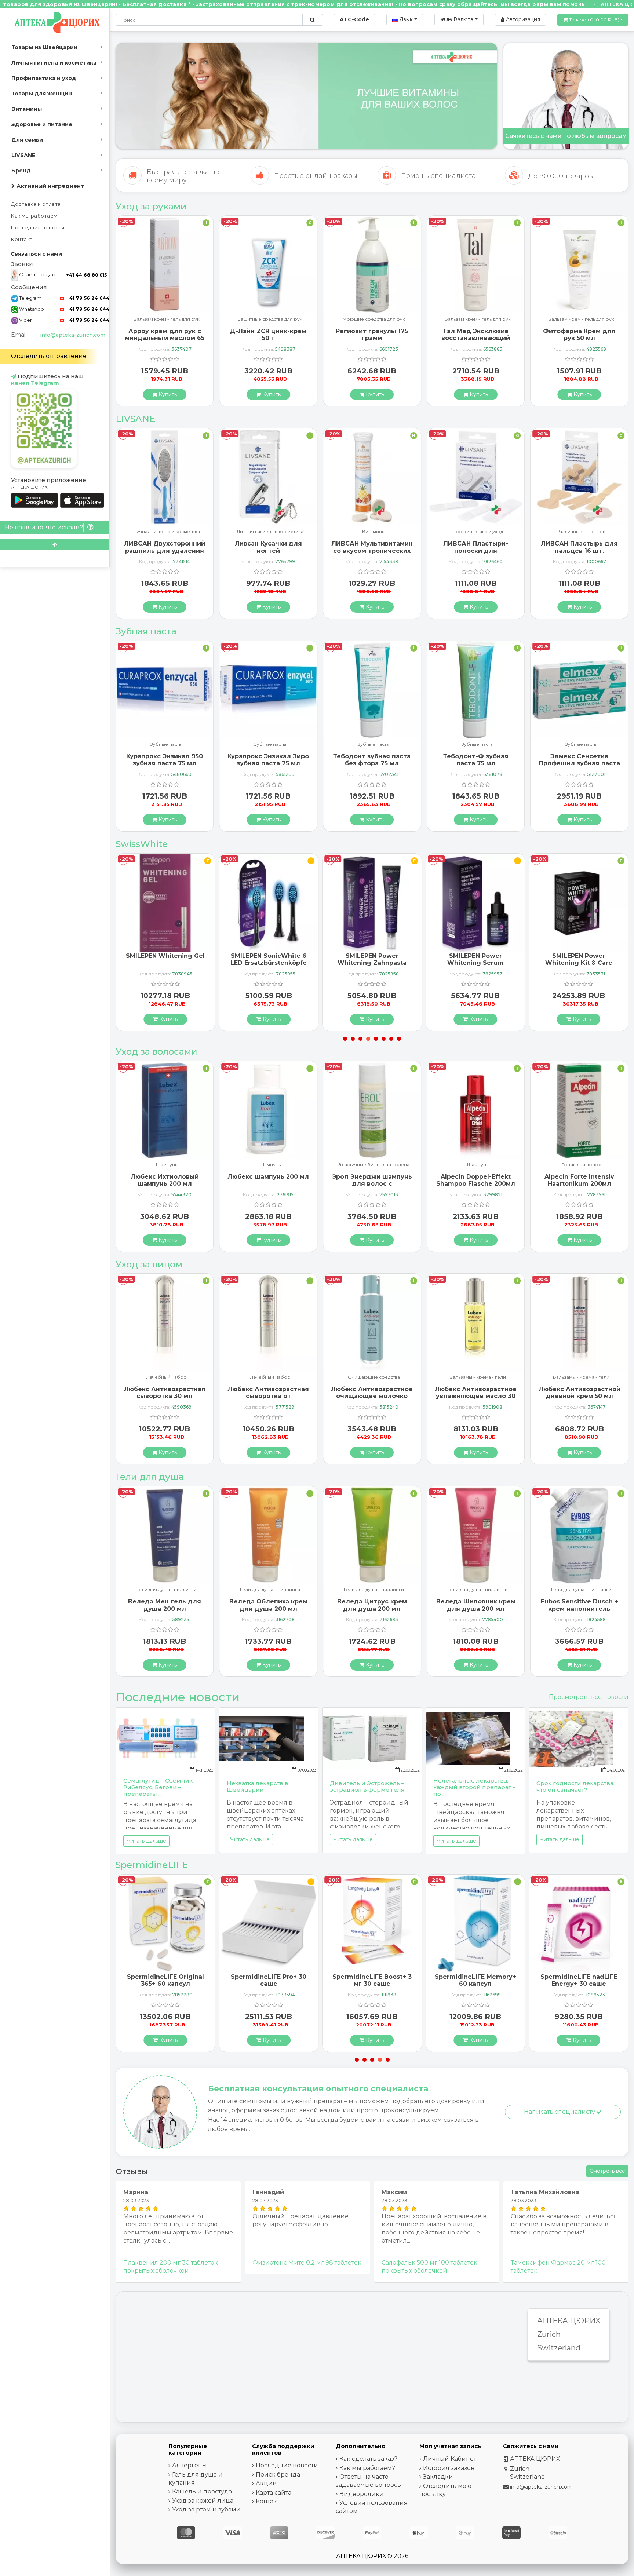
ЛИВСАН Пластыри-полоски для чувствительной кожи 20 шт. (372, 554)
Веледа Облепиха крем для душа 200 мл (165, 1605)
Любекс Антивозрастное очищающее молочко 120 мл (268, 1396)
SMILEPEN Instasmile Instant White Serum (579, 959)
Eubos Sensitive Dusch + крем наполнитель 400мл (476, 1608)
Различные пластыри (478, 532)
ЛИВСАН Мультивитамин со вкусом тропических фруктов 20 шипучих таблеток (268, 554)
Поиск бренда (278, 2475)
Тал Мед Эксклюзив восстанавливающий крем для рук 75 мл (372, 338)
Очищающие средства (270, 1377)
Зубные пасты (166, 745)
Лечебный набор (166, 1377)
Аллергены (190, 2465)
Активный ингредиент (50, 186)
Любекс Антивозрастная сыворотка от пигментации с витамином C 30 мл (165, 1400)
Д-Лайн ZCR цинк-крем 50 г (165, 335)
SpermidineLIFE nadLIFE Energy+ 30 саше (475, 1980)
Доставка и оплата (36, 204)
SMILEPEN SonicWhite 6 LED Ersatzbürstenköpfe (165, 959)
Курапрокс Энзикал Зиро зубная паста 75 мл (165, 760)
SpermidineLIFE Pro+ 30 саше (165, 1980)
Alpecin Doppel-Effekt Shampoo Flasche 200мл (372, 1180)
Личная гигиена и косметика (54, 63)
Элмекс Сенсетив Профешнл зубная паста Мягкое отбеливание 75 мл (580, 767)
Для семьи (27, 140)
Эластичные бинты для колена (270, 1165)
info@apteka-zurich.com (73, 335)
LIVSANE (23, 155)
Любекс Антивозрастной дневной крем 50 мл (476, 1393)
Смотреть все (607, 2171)
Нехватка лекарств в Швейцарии (258, 1786)
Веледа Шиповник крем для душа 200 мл (372, 1605)
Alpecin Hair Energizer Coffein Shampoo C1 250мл (580, 1184)
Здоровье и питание (42, 124)
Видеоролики (362, 2494)
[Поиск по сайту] (312, 20)
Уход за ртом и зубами (206, 2509)
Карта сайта (274, 2493)
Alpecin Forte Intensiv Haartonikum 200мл (476, 1180)
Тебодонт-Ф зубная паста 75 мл (372, 760)
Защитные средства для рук (166, 319)
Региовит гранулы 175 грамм (268, 335)
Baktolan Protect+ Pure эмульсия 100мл (579, 335)
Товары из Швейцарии (44, 47)
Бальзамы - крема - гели (374, 1377)
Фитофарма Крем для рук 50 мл (476, 335)
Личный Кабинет (450, 2459)
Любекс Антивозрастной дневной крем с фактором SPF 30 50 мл (580, 1396)
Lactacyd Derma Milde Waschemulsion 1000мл (579, 1605)
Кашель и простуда (202, 2491)
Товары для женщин (42, 94)
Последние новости (38, 228)
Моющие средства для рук (270, 319)
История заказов (449, 2468)
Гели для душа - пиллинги (167, 1590)
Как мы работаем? (367, 2468)
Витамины (27, 109)
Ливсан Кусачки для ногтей (165, 547)
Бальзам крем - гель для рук (374, 319)
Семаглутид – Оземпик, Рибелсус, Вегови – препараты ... (158, 1787)
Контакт (22, 239)
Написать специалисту (560, 2112)
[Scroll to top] (55, 545)
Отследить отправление (49, 356)
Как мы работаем (34, 216)
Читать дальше (146, 1841)
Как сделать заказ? (368, 2459)
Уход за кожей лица (203, 2501)
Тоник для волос (478, 1165)
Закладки (438, 2477)
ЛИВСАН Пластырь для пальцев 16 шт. (476, 547)
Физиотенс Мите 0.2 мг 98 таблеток (307, 2263)
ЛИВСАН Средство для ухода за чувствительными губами (580, 554)
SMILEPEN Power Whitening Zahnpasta (269, 959)
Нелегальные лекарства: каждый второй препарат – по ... (474, 1787)
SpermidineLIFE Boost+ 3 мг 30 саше (269, 1980)
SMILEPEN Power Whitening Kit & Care (475, 959)
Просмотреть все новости (589, 1697)
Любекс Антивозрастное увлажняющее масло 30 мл (372, 1396)
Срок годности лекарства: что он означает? (575, 1786)
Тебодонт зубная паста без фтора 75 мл (268, 760)
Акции (266, 2483)
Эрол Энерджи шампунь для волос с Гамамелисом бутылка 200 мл (268, 1187)
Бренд (21, 171)
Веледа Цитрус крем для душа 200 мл (268, 1605)
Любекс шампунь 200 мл (165, 1177)
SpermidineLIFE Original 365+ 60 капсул (579, 1980)
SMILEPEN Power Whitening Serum (372, 959)
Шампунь (167, 1165)
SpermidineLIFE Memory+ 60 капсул (372, 1980)
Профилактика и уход (44, 78)
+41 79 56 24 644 (87, 298)
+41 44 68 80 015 (86, 275)
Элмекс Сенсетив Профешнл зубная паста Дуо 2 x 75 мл (476, 763)
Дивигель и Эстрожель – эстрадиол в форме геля (367, 1786)
